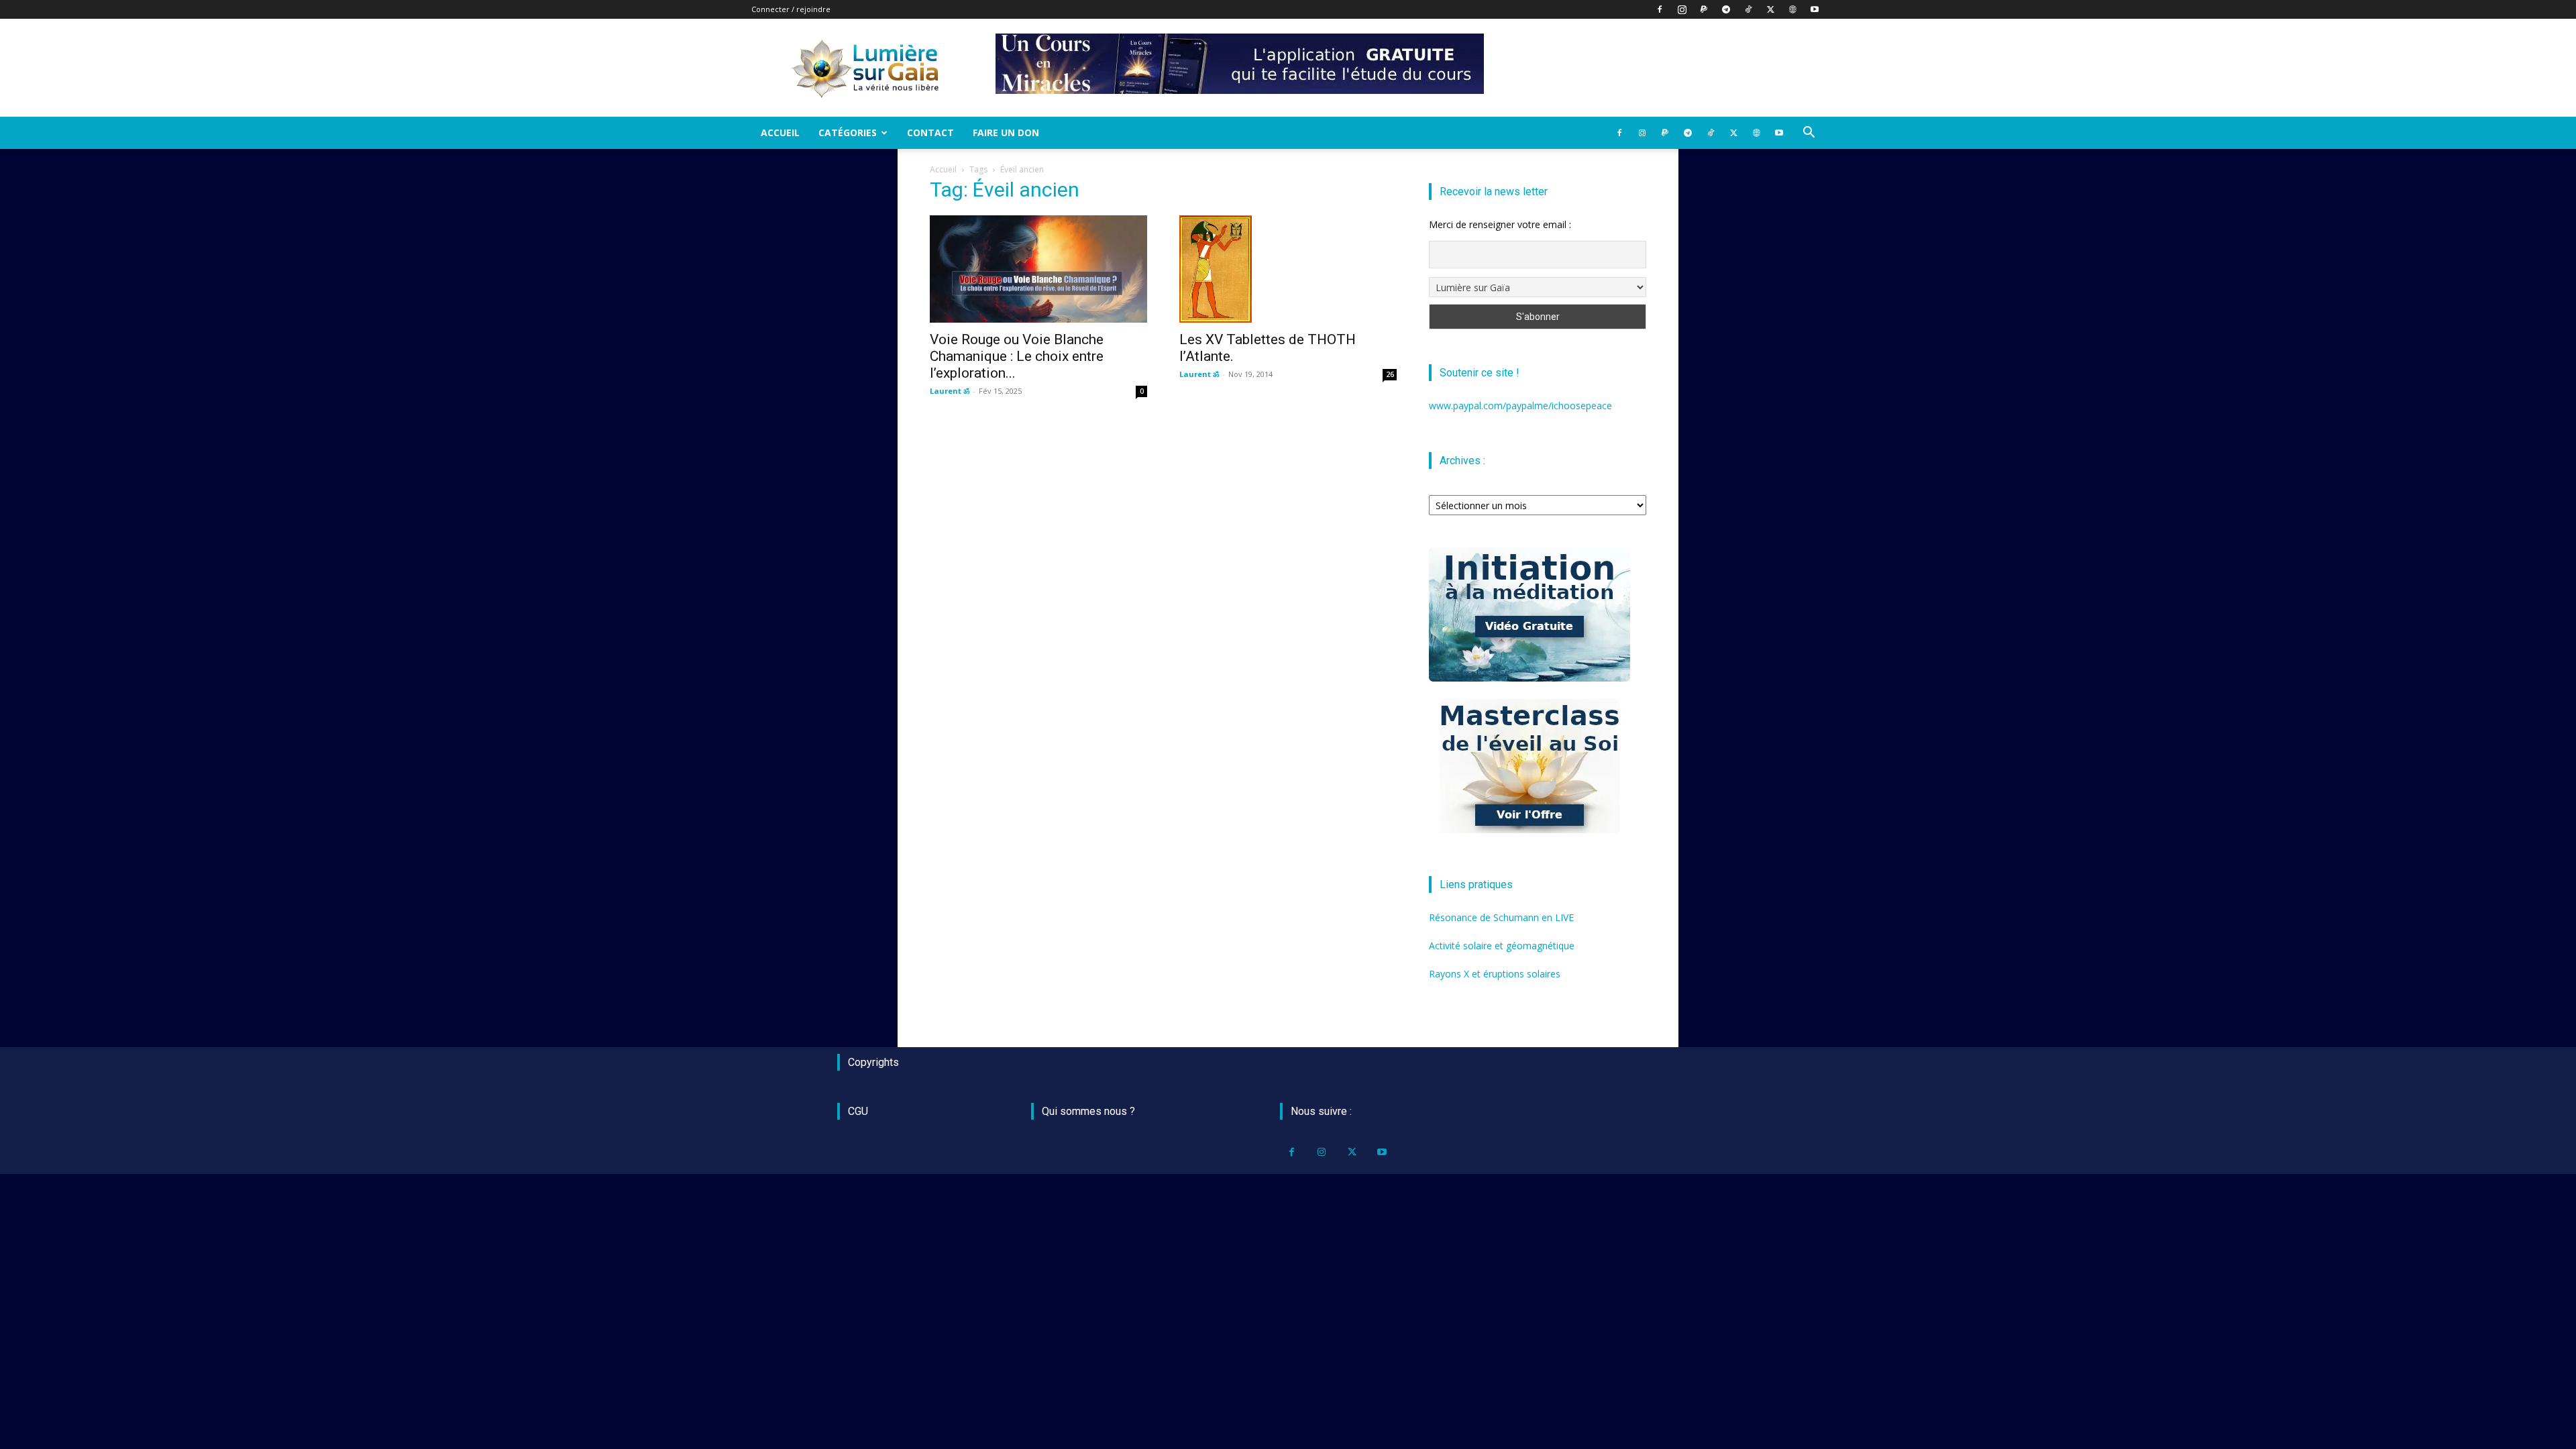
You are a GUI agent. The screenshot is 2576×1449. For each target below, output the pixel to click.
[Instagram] (1682, 9)
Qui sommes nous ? (1088, 1111)
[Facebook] (1660, 9)
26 (1390, 374)
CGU (858, 1111)
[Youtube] (1815, 9)
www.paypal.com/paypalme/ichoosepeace (1520, 406)
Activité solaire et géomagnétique (1502, 946)
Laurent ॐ (950, 391)
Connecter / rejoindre (791, 9)
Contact (930, 132)
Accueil (780, 132)
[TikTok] (1748, 9)
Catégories (848, 132)
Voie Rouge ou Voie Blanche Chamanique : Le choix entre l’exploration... (1017, 356)
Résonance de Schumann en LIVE (1501, 917)
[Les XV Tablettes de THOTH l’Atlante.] (1288, 269)
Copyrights (873, 1062)
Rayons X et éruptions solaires (1495, 974)
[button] (1809, 134)
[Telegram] (1726, 9)
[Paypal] (1704, 9)
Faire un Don (1006, 132)
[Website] (1792, 9)
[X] (1770, 9)
